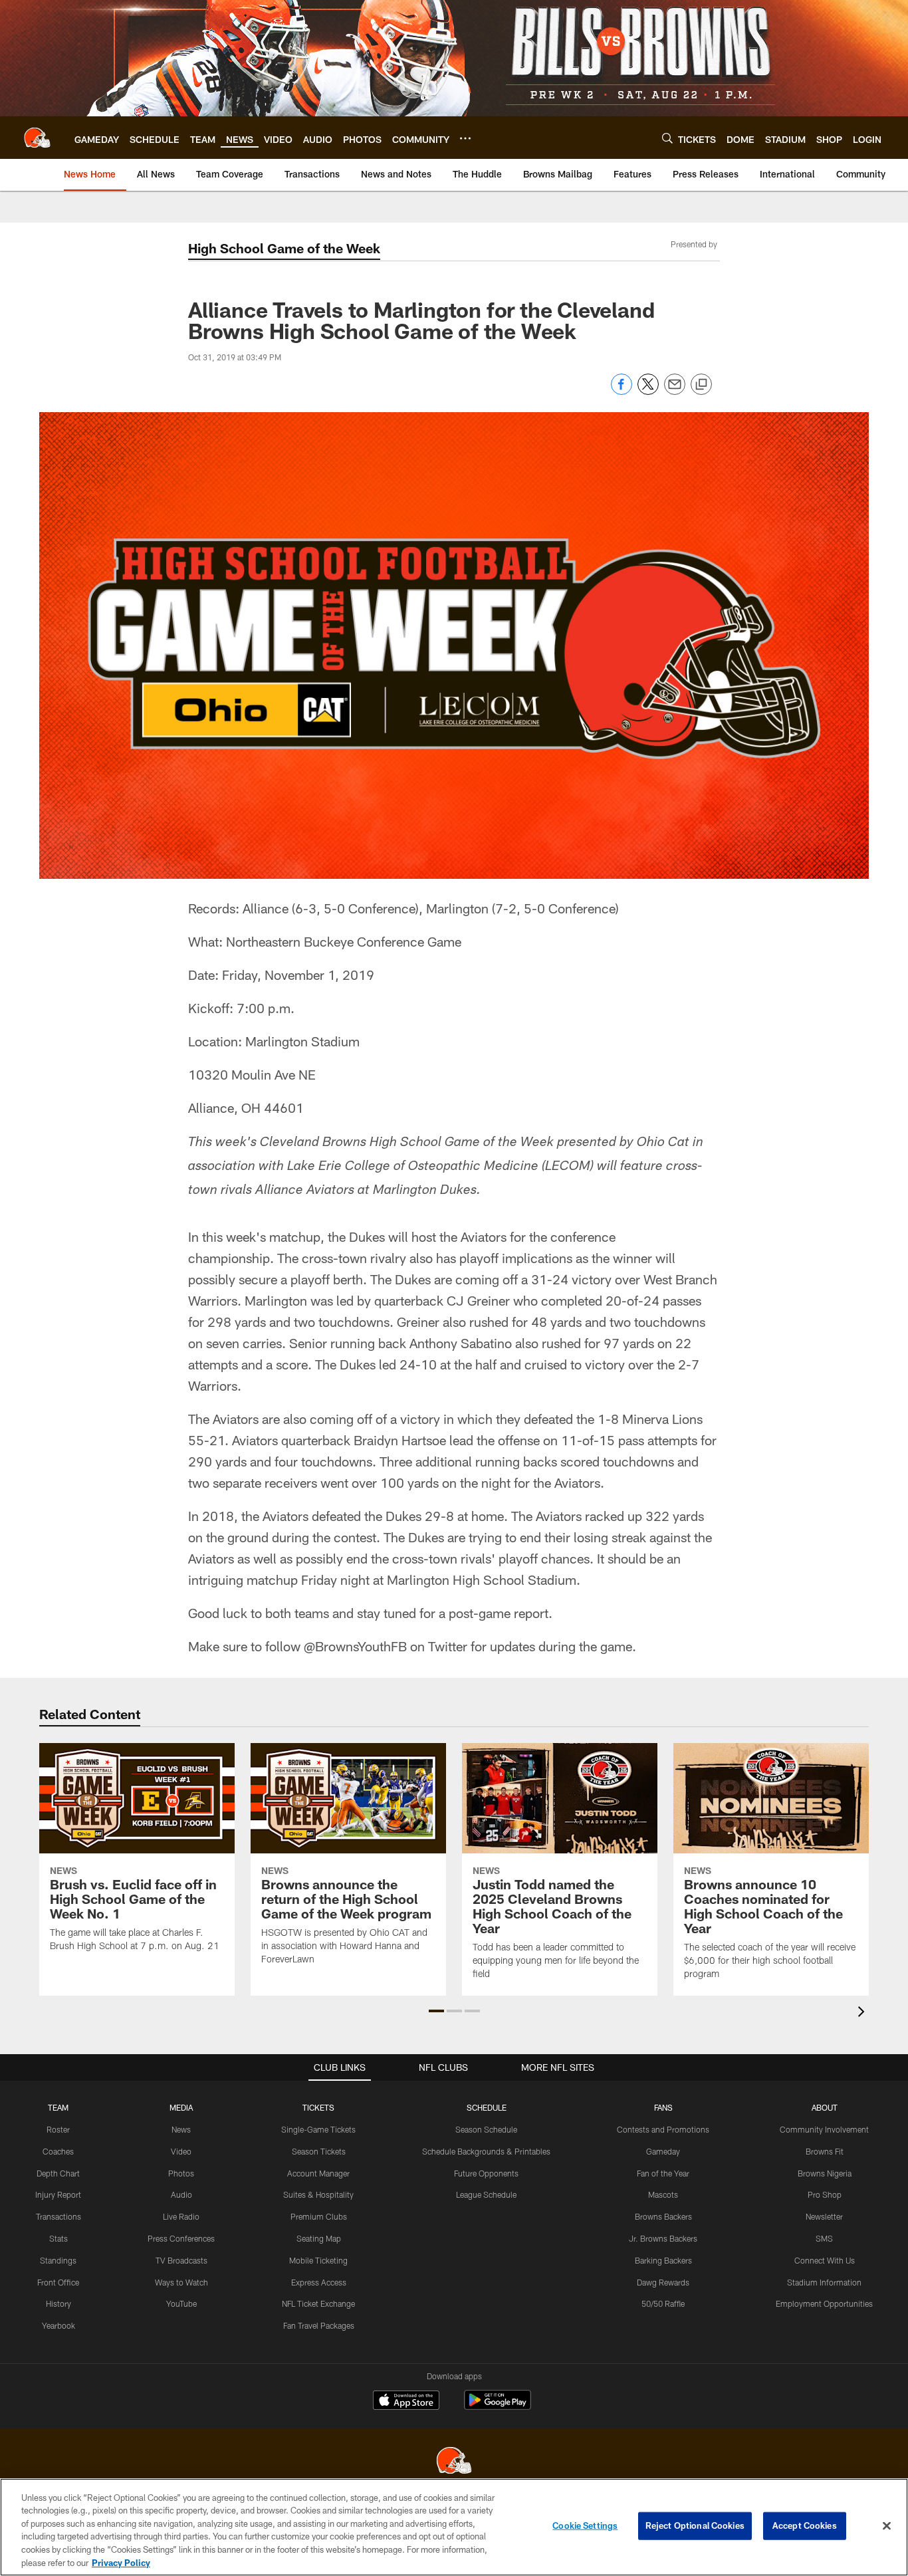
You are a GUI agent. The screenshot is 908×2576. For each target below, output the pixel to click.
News (181, 2129)
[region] (454, 2527)
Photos (181, 2173)
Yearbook (58, 2325)
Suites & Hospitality (318, 2194)
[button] (436, 2011)
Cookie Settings (585, 2525)
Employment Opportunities (824, 2303)
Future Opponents (486, 2173)
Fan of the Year (663, 2173)
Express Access (319, 2282)
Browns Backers (663, 2216)
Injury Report (58, 2194)
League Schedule (486, 2194)
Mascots (663, 2194)
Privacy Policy (121, 2562)
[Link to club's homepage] (37, 138)
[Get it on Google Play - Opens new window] (498, 2407)
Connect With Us (825, 2260)
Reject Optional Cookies (695, 2525)
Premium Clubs (319, 2216)
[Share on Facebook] (622, 391)
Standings (58, 2260)
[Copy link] (701, 385)
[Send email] (675, 391)
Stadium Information (824, 2282)
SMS (824, 2238)
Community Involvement (824, 2129)
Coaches (58, 2151)
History (58, 2303)
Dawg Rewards (663, 2282)
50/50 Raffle (663, 2303)
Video (181, 2151)
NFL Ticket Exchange (318, 2303)
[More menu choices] (465, 138)
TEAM (58, 2107)
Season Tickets (319, 2151)
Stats (58, 2238)
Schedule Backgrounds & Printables (486, 2151)
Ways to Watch (181, 2282)
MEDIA (181, 2107)
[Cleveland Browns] (454, 2462)
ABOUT (825, 2107)
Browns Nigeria (825, 2173)
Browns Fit (825, 2151)
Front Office (58, 2282)
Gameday (663, 2151)
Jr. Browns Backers (663, 2238)
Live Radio (181, 2216)
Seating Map (319, 2238)
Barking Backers (663, 2260)
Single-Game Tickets (318, 2129)
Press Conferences (181, 2238)
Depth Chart (58, 2173)
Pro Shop (825, 2194)
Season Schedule (486, 2129)
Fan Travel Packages (319, 2325)
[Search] (667, 138)
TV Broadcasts (181, 2260)
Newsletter (824, 2216)
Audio (181, 2194)
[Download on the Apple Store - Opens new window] (406, 2402)
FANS (663, 2107)
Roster (58, 2129)
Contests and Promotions (663, 2129)
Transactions (58, 2216)
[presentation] (863, 2013)
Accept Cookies (805, 2525)
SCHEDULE (487, 2107)
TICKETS (318, 2107)
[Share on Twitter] (648, 391)
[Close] (887, 2526)
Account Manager (318, 2173)
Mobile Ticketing (318, 2260)
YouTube (181, 2303)
